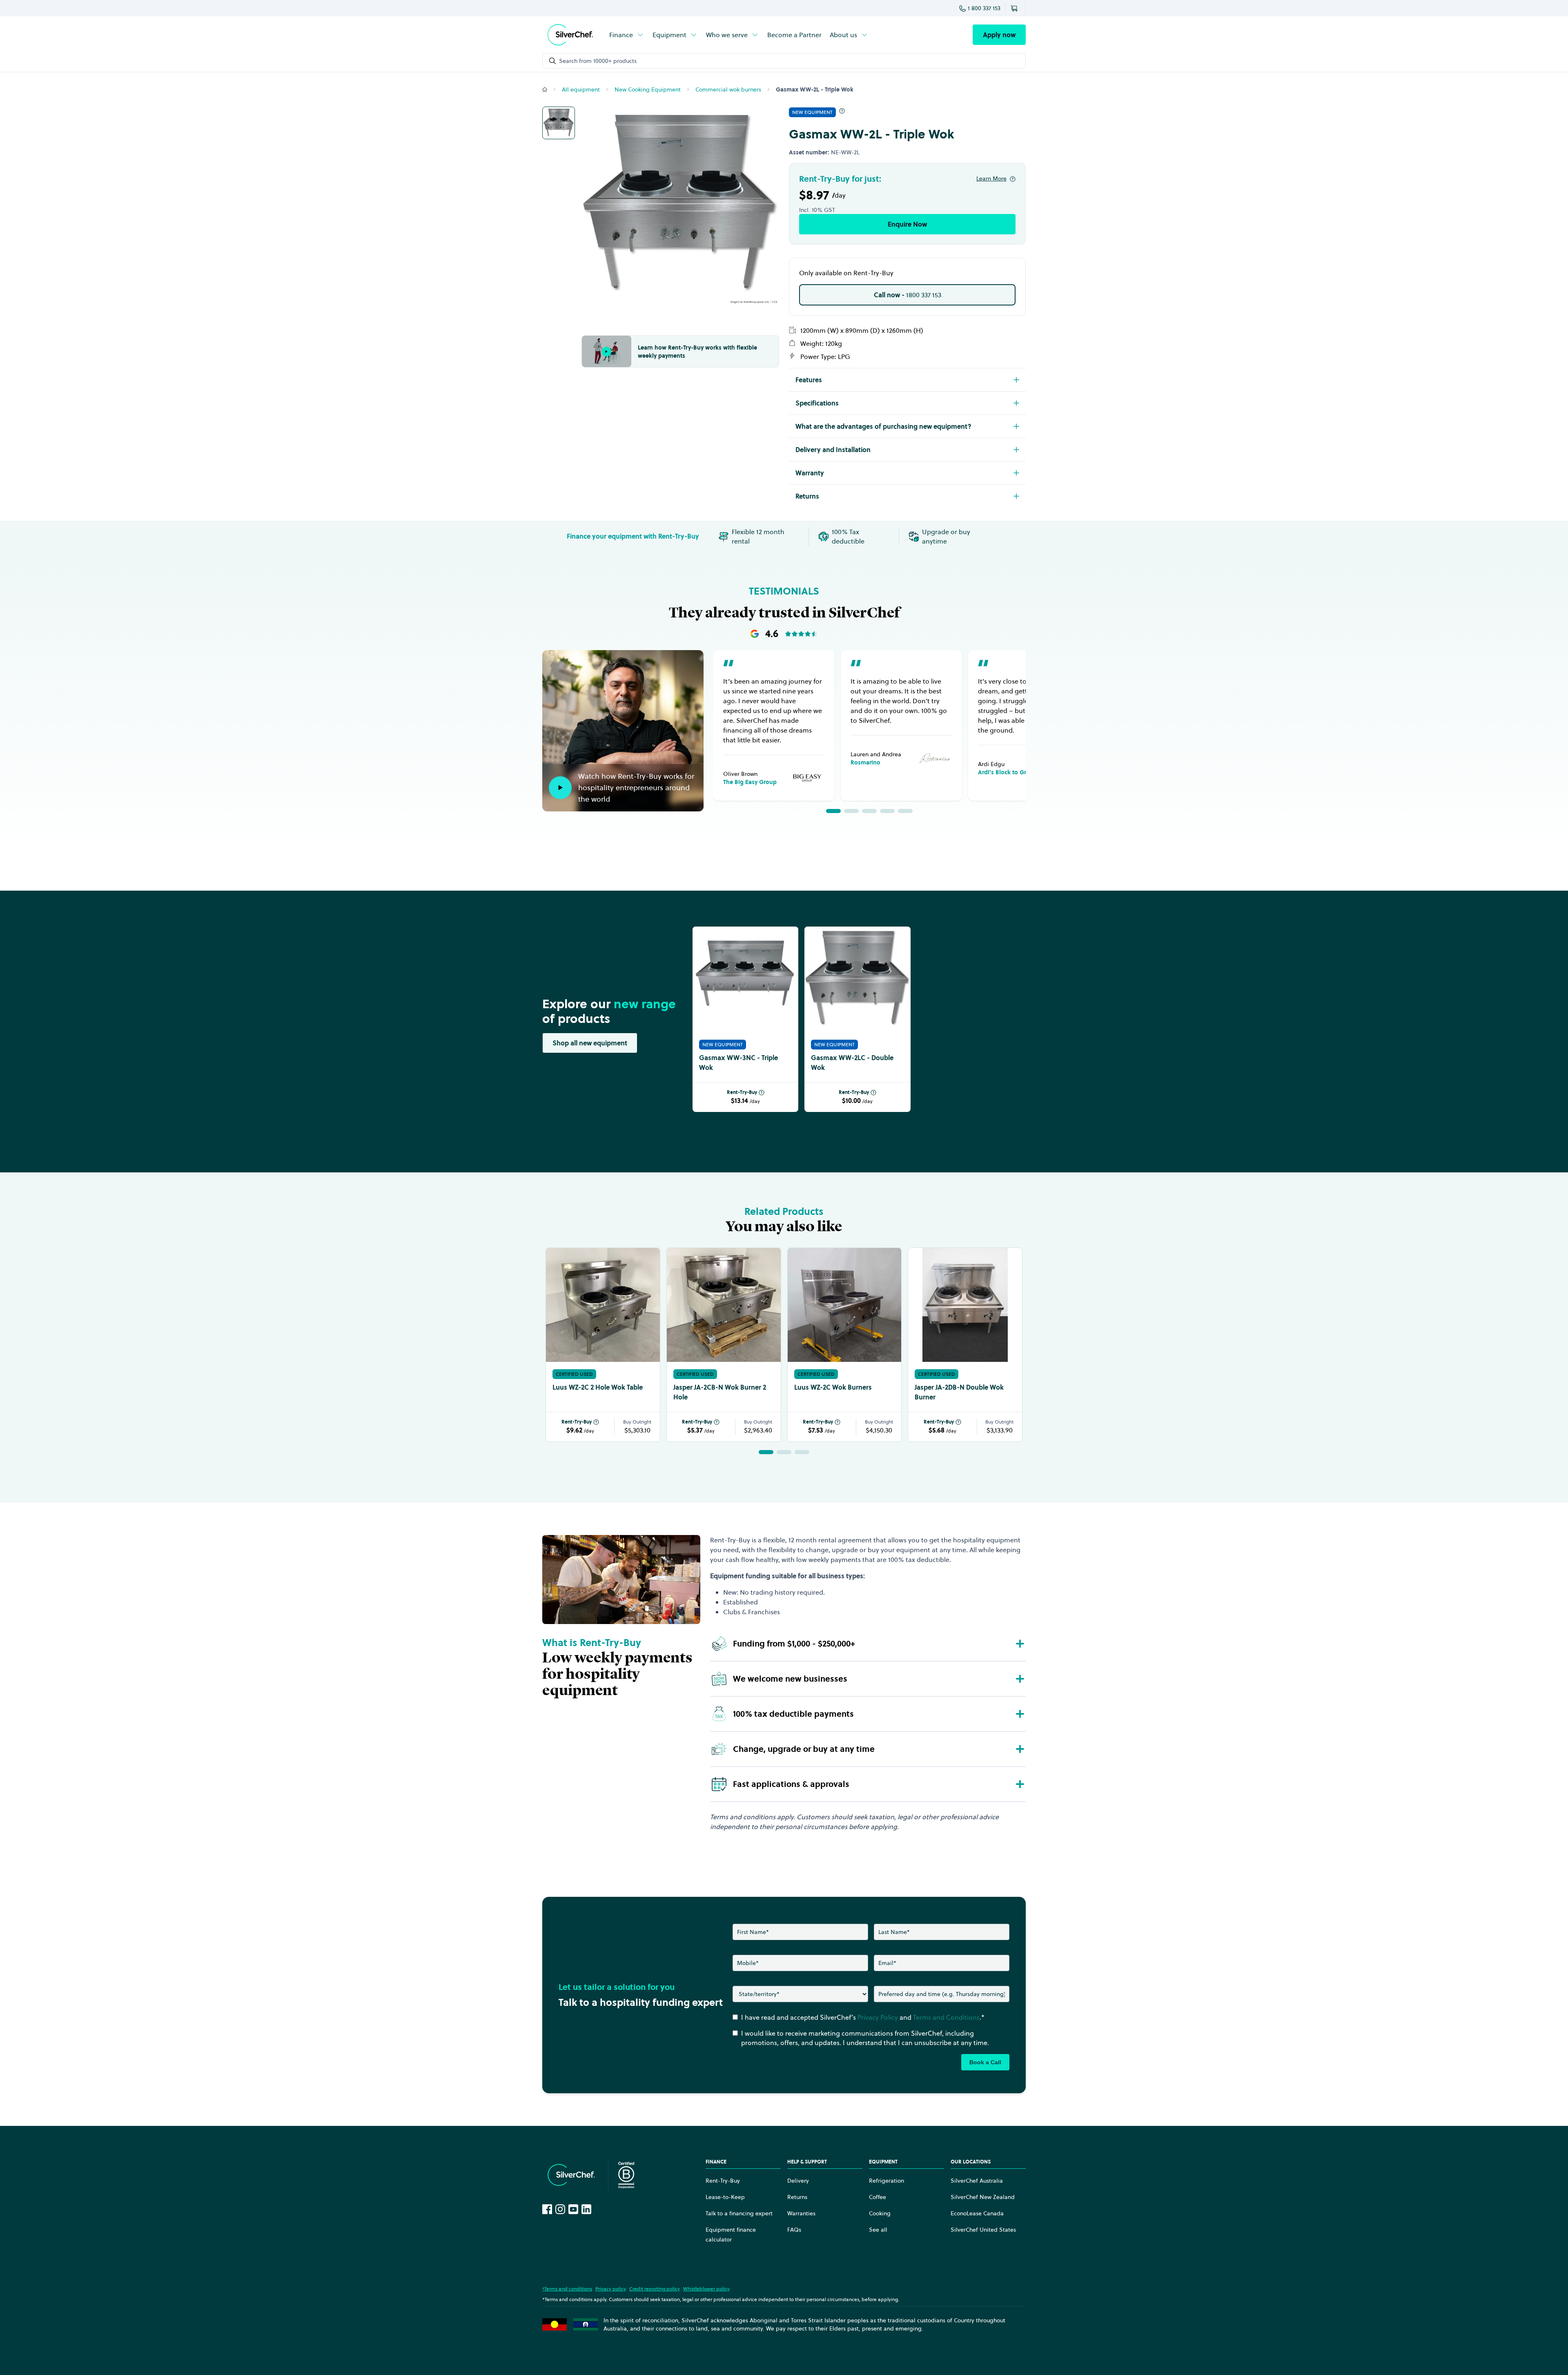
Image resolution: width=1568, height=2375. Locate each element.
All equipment (581, 89)
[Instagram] (560, 2209)
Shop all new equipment (590, 1043)
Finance (621, 35)
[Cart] (1016, 8)
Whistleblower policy (706, 2289)
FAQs (794, 2230)
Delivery (798, 2181)
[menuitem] (627, 35)
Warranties (801, 2213)
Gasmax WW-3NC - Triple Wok (738, 1063)
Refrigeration (886, 2181)
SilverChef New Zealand (983, 2197)
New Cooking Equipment (648, 89)
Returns (797, 2197)
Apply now (999, 35)
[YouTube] (573, 2209)
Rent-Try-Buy (742, 1092)
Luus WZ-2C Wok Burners (833, 1387)
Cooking (880, 2213)
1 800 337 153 (984, 8)
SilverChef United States (983, 2230)
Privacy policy (611, 2289)
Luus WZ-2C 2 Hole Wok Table (598, 1387)
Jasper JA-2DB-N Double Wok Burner (959, 1392)
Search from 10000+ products (598, 61)
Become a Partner (794, 35)
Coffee (878, 2197)
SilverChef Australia (977, 2181)
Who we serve (727, 35)
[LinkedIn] (586, 2209)
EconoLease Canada (977, 2213)
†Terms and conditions (567, 2289)
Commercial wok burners (728, 89)
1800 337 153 (908, 295)
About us (843, 35)
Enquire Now (907, 224)
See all (878, 2230)
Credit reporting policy (655, 2289)
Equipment (669, 35)
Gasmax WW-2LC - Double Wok (852, 1063)
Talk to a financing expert (739, 2213)
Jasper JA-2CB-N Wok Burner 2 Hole (720, 1392)
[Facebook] (547, 2209)
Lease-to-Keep (725, 2197)
